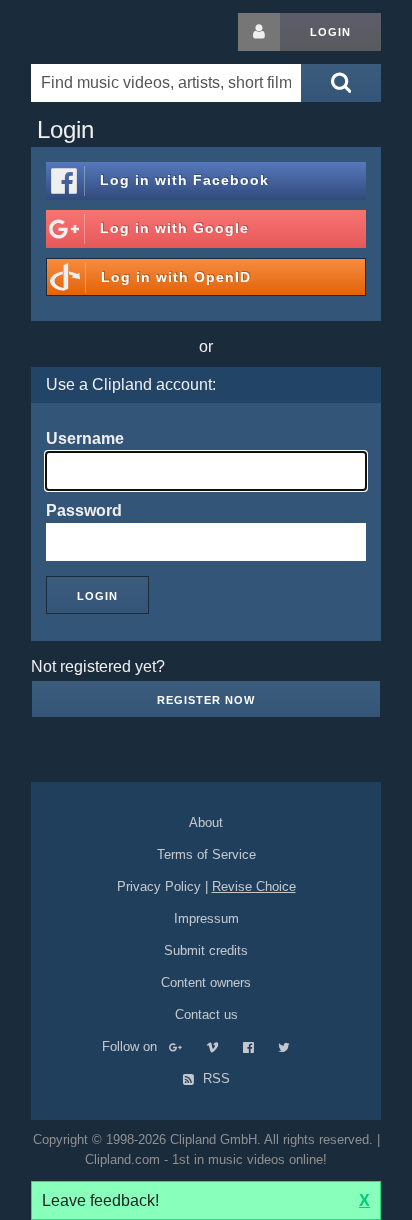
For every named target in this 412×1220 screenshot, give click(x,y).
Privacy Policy (159, 886)
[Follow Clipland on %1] (185, 1046)
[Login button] (259, 32)
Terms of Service (206, 854)
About (206, 822)
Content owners (206, 982)
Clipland (136, 32)
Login (330, 32)
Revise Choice (254, 886)
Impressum (206, 918)
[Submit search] (341, 83)
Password (84, 510)
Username (85, 438)
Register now (206, 700)
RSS (214, 1078)
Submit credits (206, 950)
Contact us (206, 1014)
